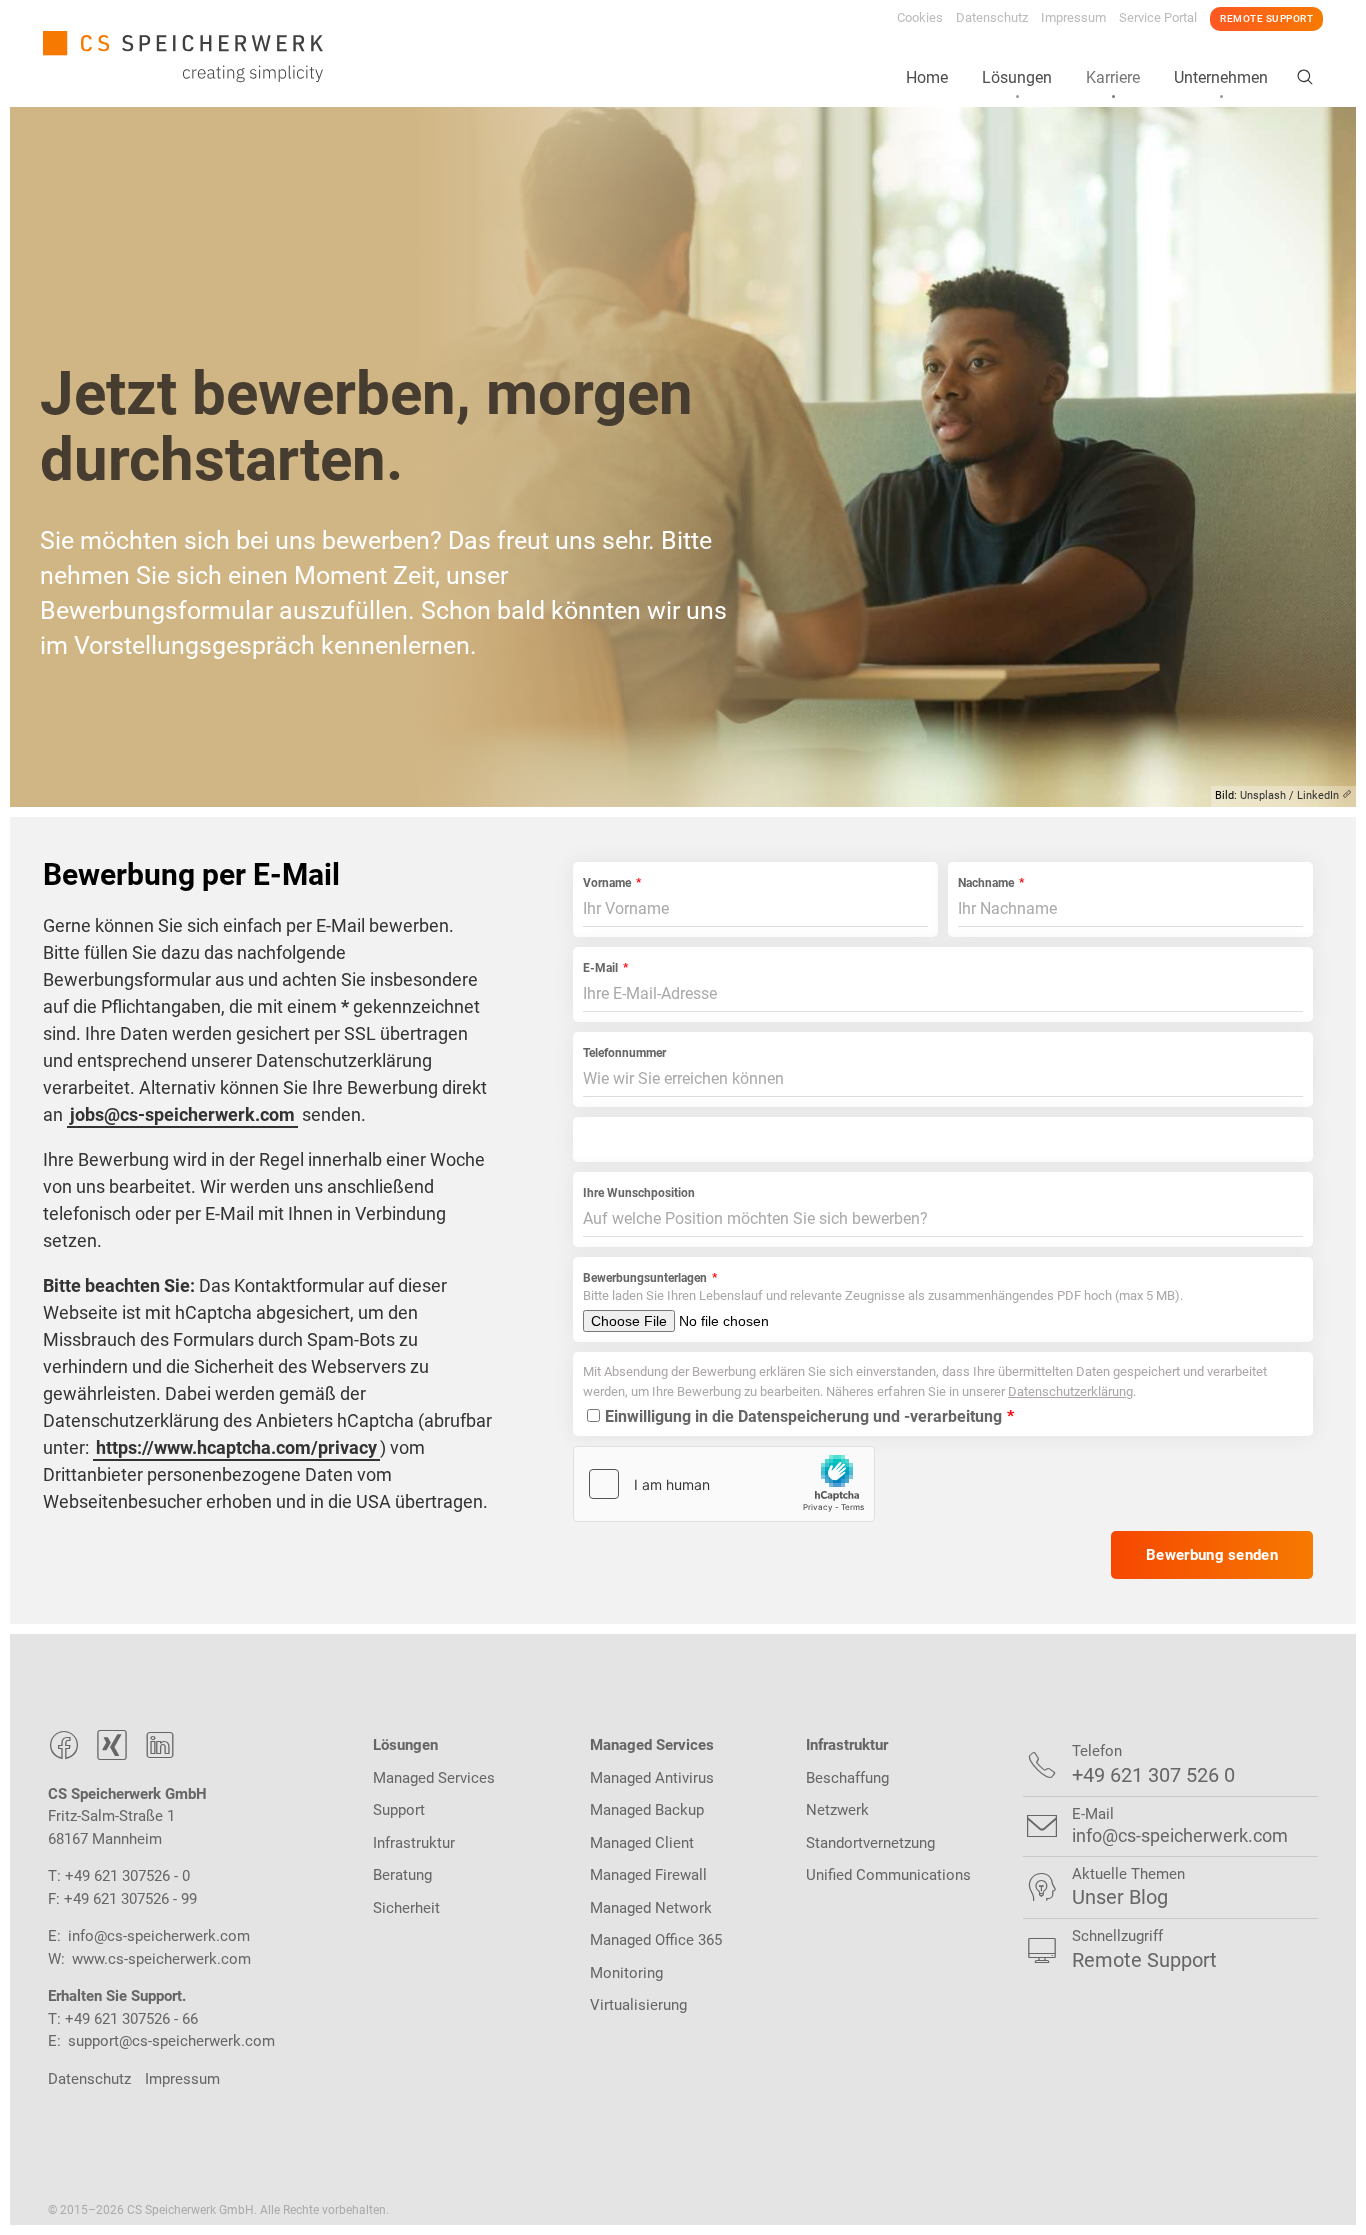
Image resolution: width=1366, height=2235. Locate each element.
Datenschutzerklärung (1070, 1391)
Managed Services (434, 1778)
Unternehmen (1221, 77)
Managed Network (651, 1908)
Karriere (1113, 77)
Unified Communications (888, 1875)
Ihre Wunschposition (639, 1193)
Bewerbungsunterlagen (645, 1278)
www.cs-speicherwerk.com (161, 1959)
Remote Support (1266, 18)
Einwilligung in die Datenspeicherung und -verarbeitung (803, 1416)
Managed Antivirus (652, 1778)
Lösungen (1017, 77)
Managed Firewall (648, 1875)
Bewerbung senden (1212, 1555)
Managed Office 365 (656, 1940)
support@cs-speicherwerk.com (171, 2041)
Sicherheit (406, 1908)
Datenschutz (992, 17)
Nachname (986, 883)
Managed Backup (647, 1810)
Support (399, 1810)
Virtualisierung (638, 2005)
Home (927, 77)
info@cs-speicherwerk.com (159, 1936)
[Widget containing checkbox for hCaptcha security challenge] (724, 1484)
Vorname (607, 883)
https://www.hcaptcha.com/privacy (236, 1447)
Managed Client (642, 1843)
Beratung (402, 1875)
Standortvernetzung (870, 1843)
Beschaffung (847, 1778)
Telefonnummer (624, 1053)
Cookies (920, 17)
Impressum (1073, 17)
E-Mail (600, 968)
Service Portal (1158, 17)
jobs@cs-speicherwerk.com (182, 1114)
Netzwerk (837, 1810)
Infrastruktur (414, 1843)
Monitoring (626, 1973)
